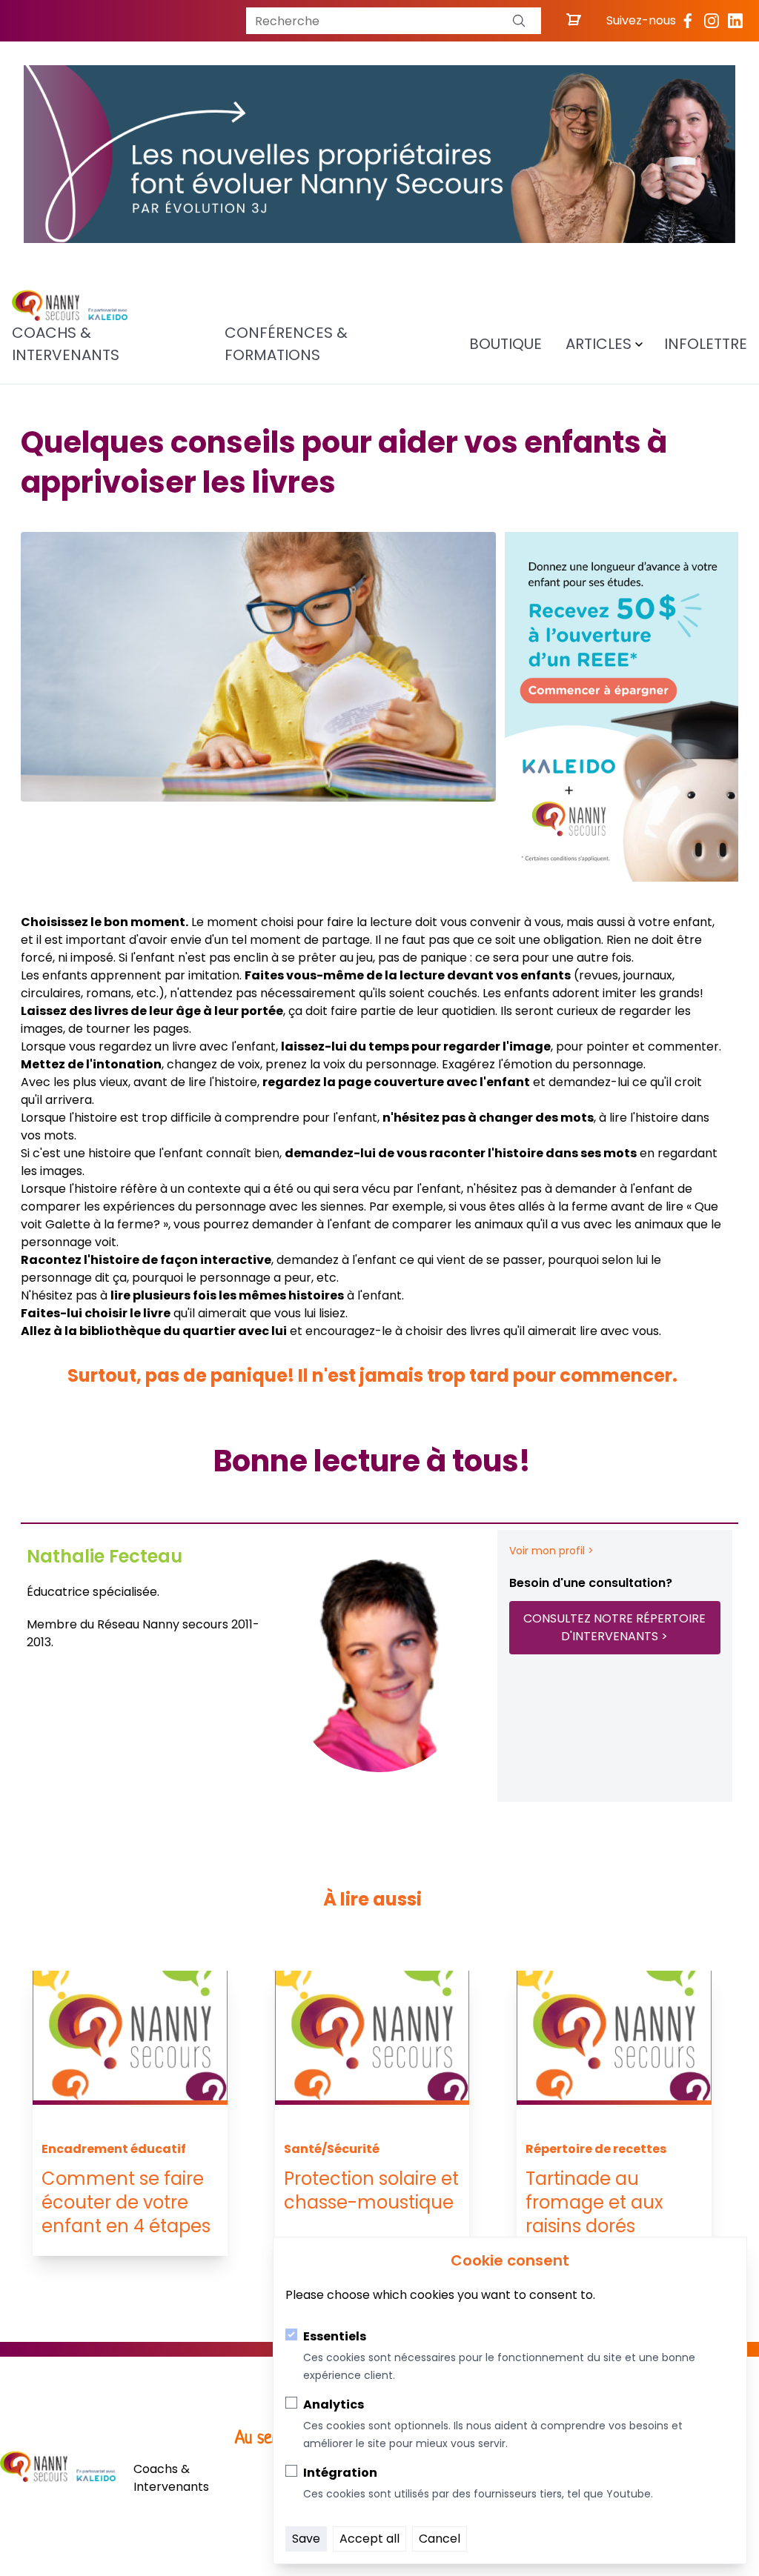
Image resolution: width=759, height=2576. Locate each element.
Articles (599, 344)
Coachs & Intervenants (66, 344)
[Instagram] (712, 21)
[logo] (70, 306)
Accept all (369, 2539)
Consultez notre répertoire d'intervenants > (614, 1627)
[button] (519, 21)
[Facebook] (688, 21)
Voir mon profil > (551, 1551)
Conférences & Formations (286, 344)
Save (306, 2539)
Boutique (506, 344)
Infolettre (706, 344)
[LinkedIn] (735, 21)
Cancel (440, 2539)
